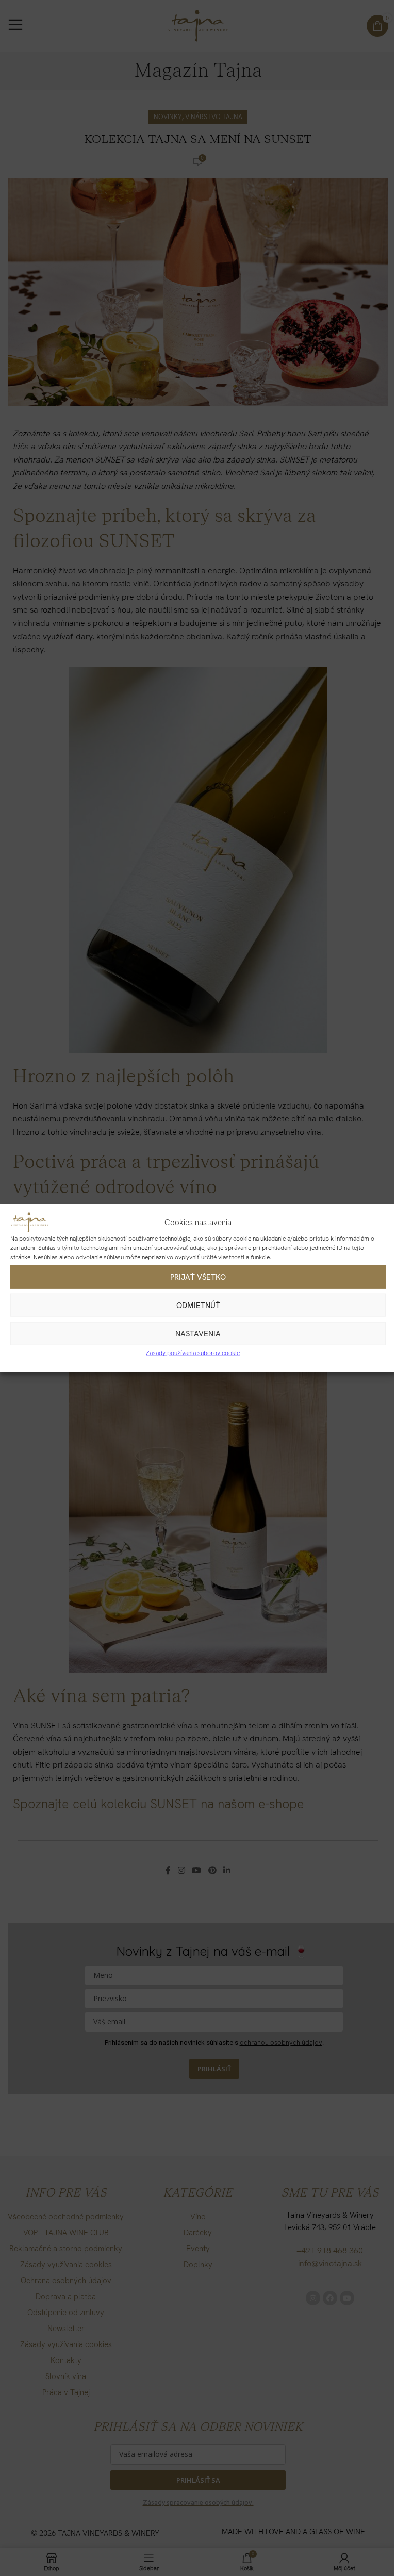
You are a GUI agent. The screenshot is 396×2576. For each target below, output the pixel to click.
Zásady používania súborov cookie (193, 1353)
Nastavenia (198, 1333)
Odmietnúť (198, 1305)
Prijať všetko (198, 1277)
